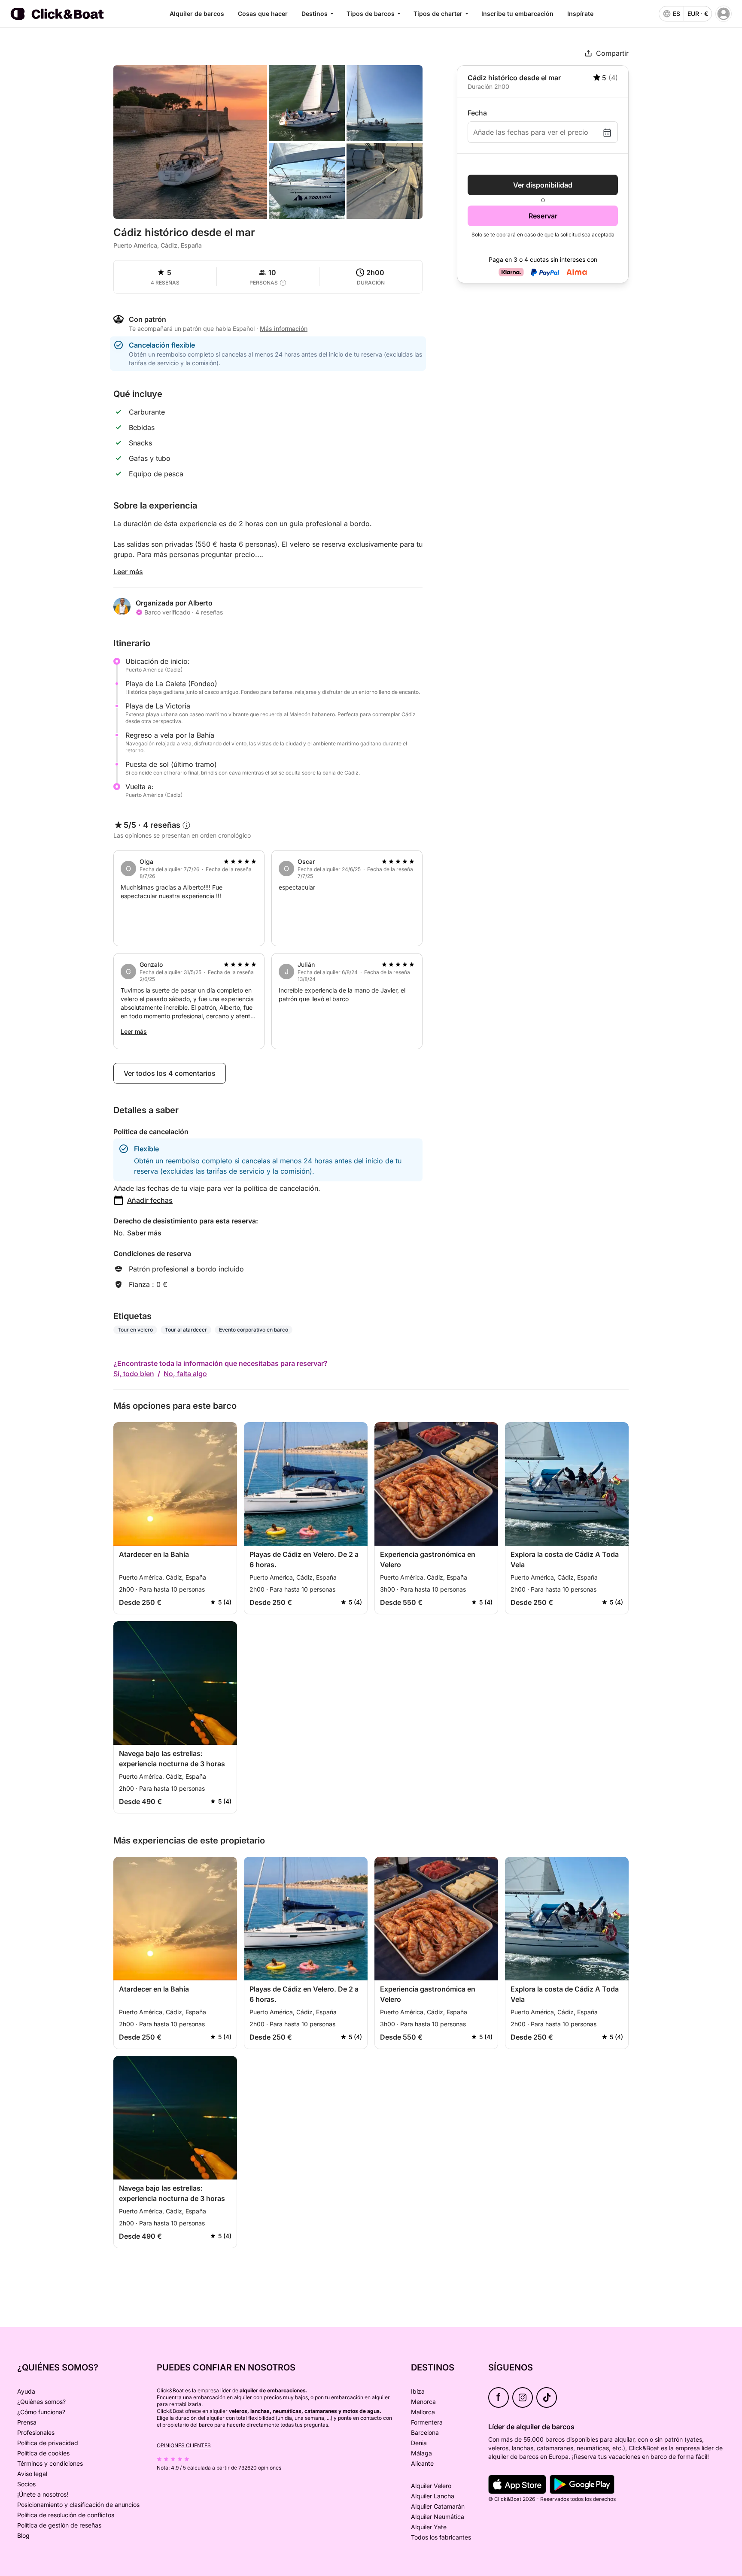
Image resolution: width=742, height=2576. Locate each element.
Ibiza (418, 2391)
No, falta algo (185, 1374)
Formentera (427, 2422)
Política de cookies (43, 2453)
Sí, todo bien (134, 1374)
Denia (419, 2443)
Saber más (144, 1233)
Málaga (421, 2453)
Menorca (423, 2402)
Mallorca (423, 2412)
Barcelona (425, 2432)
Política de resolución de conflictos (66, 2515)
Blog (23, 2535)
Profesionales (36, 2432)
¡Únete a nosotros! (43, 2494)
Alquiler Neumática (438, 2517)
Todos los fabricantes (441, 2537)
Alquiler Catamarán (438, 2506)
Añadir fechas (150, 1200)
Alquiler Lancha (433, 2496)
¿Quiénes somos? (41, 2402)
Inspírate (580, 14)
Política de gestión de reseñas (59, 2525)
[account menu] (724, 14)
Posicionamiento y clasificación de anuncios (78, 2505)
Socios (26, 2484)
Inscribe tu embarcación (517, 14)
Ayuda (26, 2391)
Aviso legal (32, 2474)
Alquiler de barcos (197, 14)
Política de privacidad (48, 2443)
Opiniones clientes (184, 2445)
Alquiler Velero (431, 2486)
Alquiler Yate (429, 2527)
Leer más (128, 572)
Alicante (422, 2463)
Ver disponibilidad (543, 185)
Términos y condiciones (50, 2463)
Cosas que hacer (263, 14)
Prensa (27, 2422)
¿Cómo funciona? (41, 2412)
